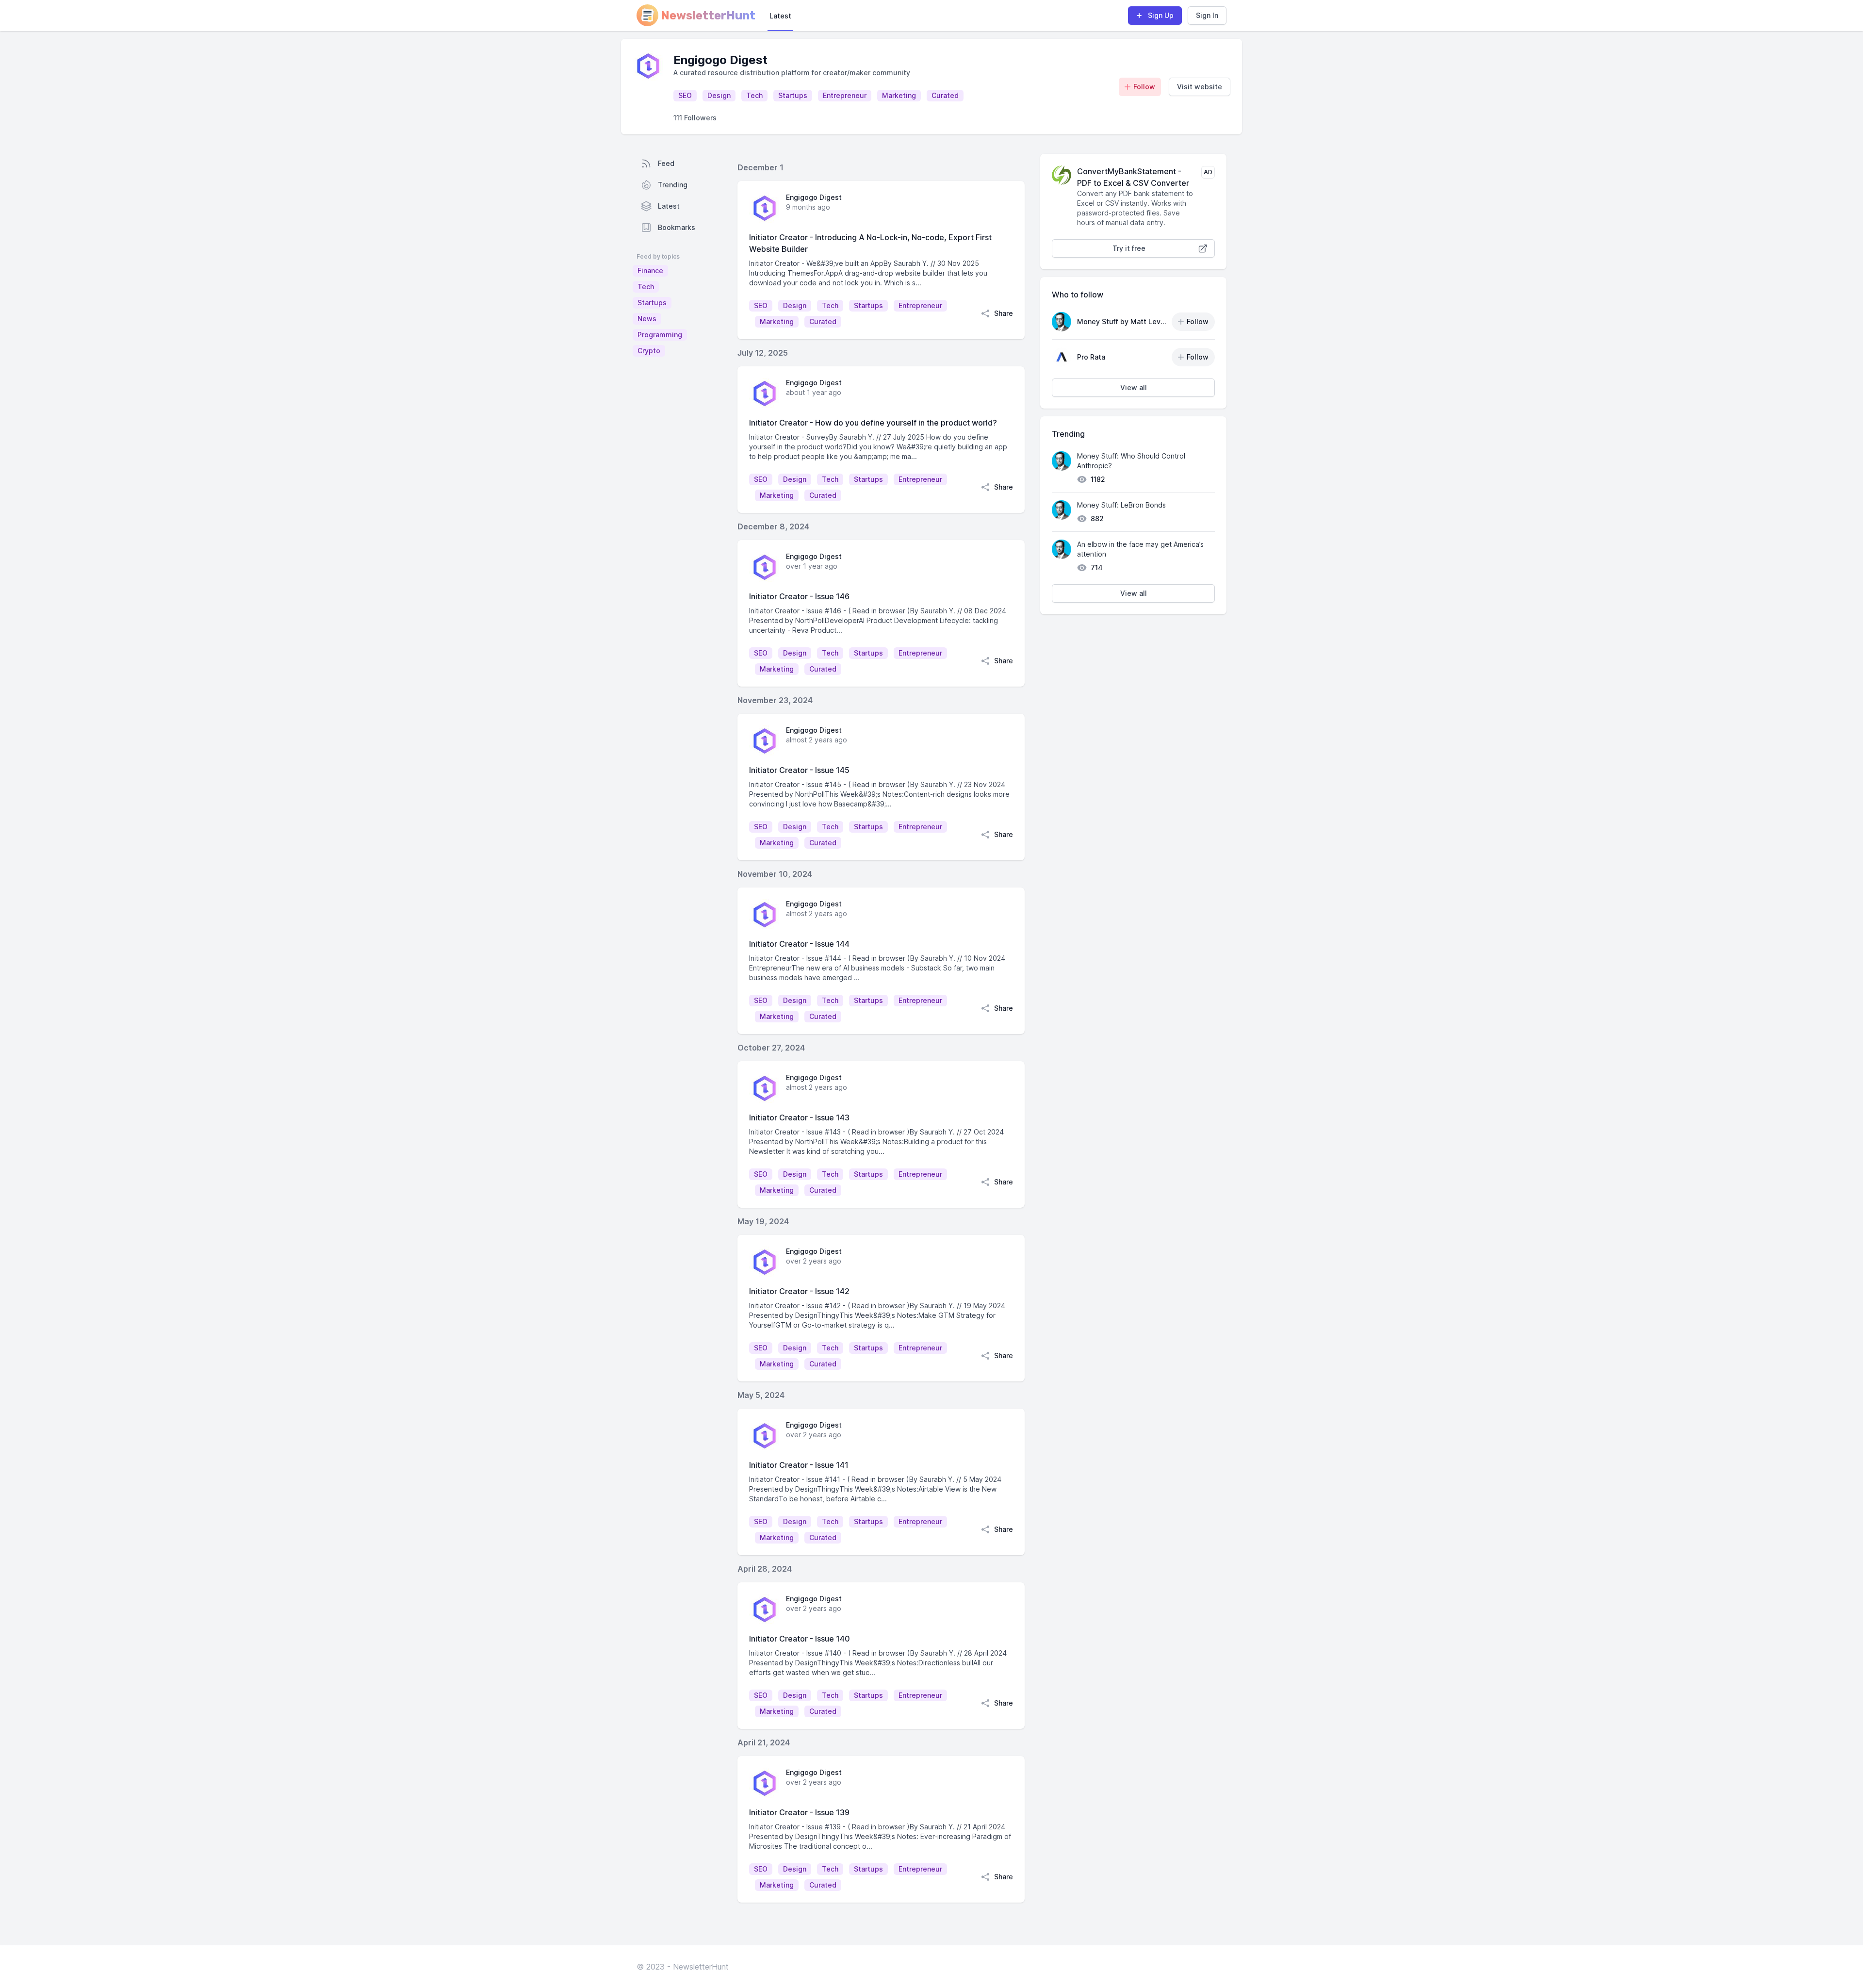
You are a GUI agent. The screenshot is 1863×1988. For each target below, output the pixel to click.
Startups (652, 303)
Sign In (1207, 15)
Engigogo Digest (814, 197)
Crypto (649, 351)
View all (1134, 387)
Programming (660, 335)
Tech (646, 287)
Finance (650, 271)
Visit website (1200, 87)
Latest (780, 16)
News (647, 319)
